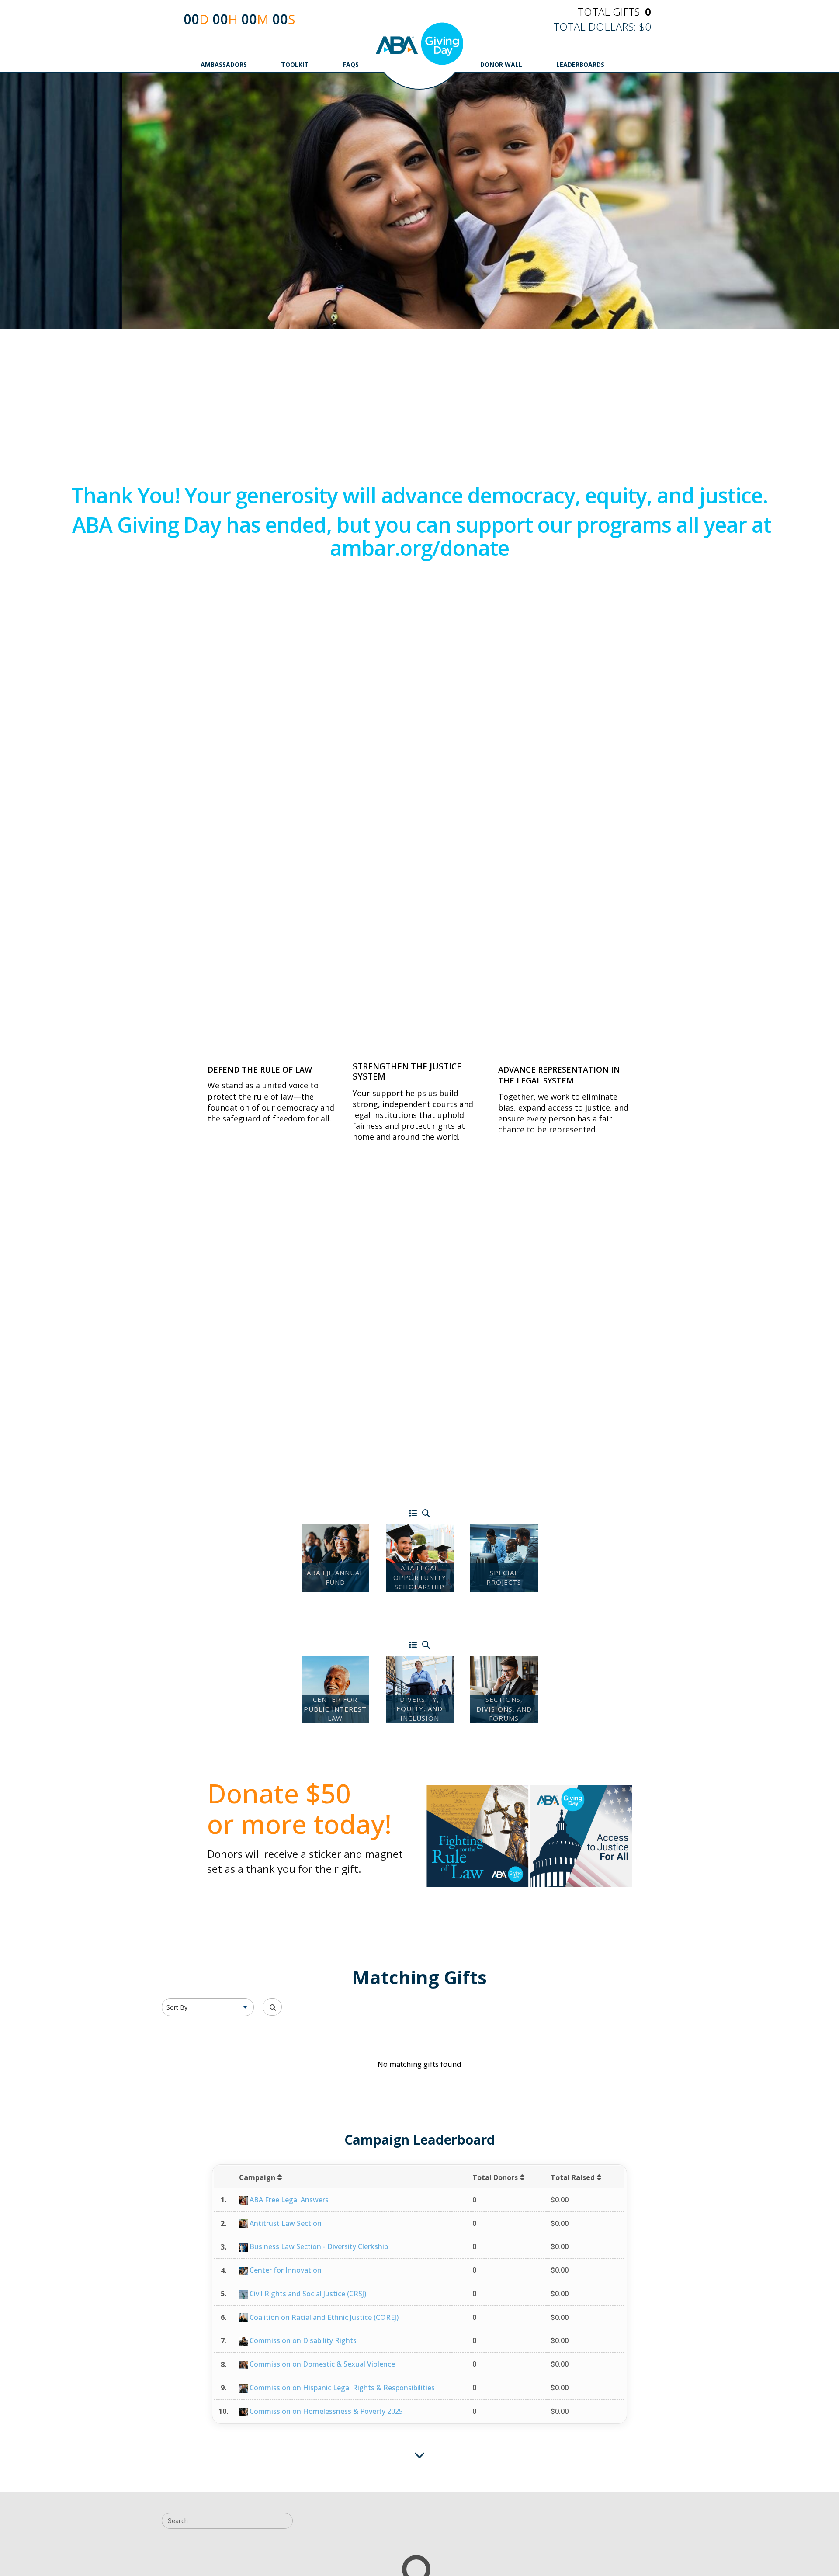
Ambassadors (224, 64)
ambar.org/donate (419, 548)
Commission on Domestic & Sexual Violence (322, 2364)
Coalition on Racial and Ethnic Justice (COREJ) (324, 2317)
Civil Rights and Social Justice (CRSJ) (308, 2294)
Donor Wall (501, 64)
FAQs (351, 64)
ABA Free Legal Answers (289, 2200)
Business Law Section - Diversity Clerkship (319, 2246)
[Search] (426, 1514)
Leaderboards (580, 64)
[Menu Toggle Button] (413, 1514)
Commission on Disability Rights (303, 2340)
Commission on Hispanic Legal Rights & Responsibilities (342, 2388)
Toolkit (295, 64)
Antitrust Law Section (286, 2223)
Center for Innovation (286, 2270)
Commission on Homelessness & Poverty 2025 (326, 2411)
